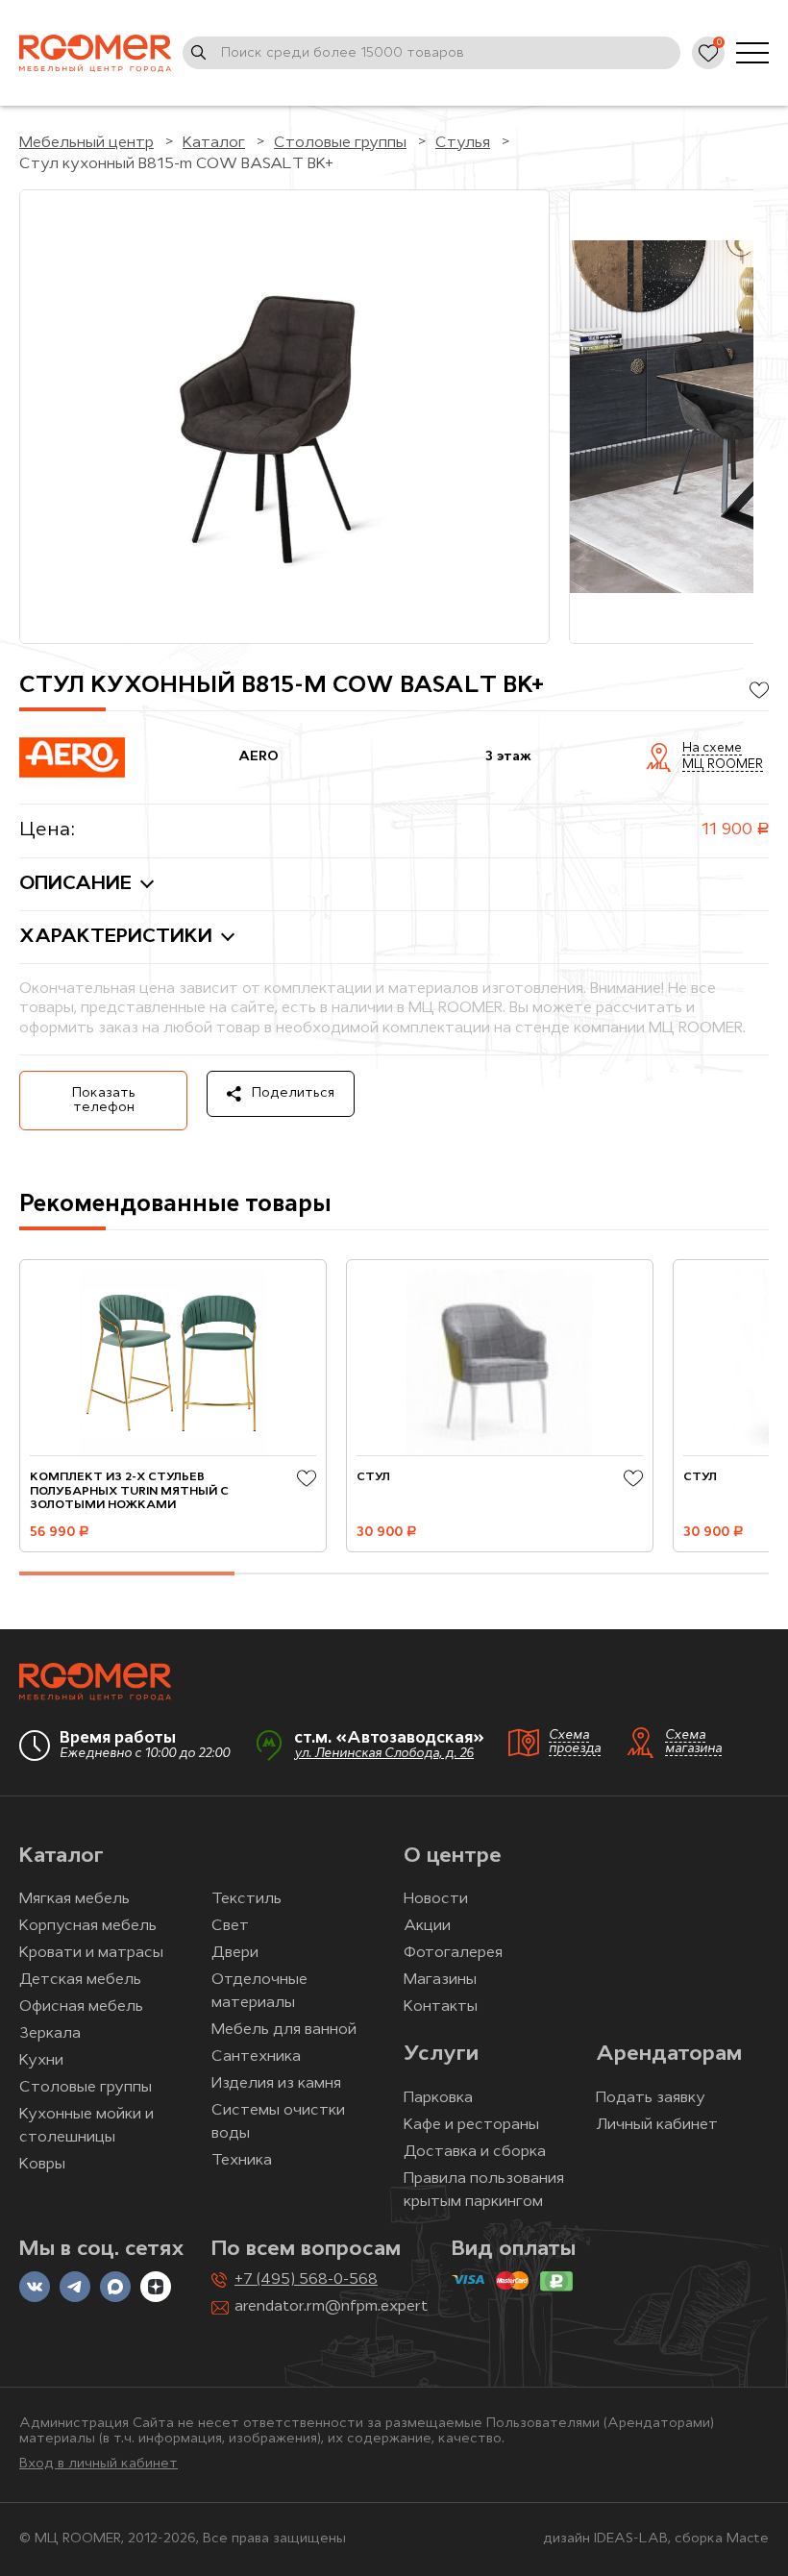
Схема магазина (693, 1743)
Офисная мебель (81, 2007)
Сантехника (256, 2057)
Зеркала (50, 2034)
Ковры (42, 2165)
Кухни (41, 2061)
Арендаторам (669, 2055)
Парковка (438, 2098)
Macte (748, 2539)
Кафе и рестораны (471, 2125)
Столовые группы (86, 2088)
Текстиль (246, 1899)
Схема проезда (575, 1743)
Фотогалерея (453, 1953)
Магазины (440, 1980)
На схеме (712, 749)
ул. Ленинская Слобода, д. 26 (384, 1754)
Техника (242, 2161)
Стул (373, 1477)
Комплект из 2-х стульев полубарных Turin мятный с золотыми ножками (129, 1491)
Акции (427, 1926)
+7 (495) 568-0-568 (306, 2280)
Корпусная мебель (88, 1926)
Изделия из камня (276, 2084)
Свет (230, 1926)
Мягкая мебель (74, 1899)
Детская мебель (80, 1980)
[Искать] (199, 53)
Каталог (62, 1857)
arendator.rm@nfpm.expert (331, 2307)
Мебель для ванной (284, 2030)
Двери (235, 1953)
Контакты (441, 2007)
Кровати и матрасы (91, 1953)
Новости (436, 1899)
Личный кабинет (657, 2125)
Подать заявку (651, 2098)
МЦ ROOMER (723, 765)
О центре (453, 1857)
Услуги (441, 2055)
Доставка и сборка (475, 2152)
